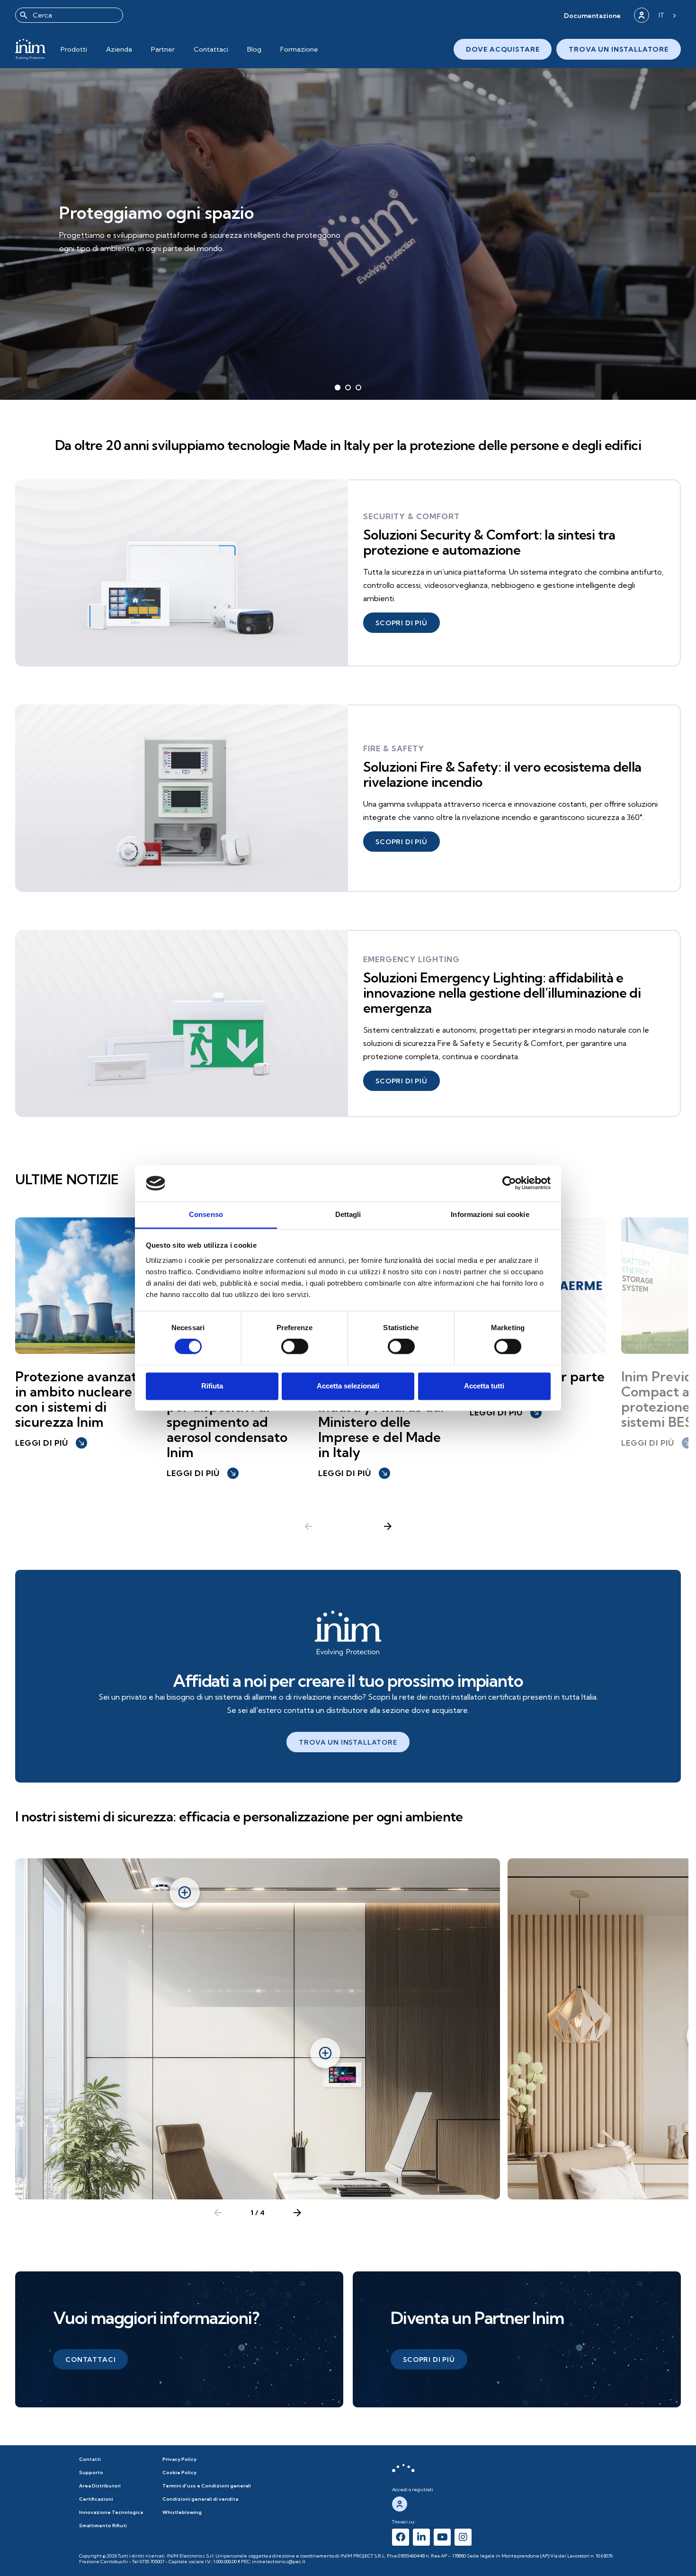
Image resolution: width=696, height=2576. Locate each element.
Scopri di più (98, 256)
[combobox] (69, 15)
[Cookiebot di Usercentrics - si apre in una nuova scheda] (509, 1183)
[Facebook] (401, 2537)
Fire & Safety (394, 748)
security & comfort (411, 516)
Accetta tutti (484, 1386)
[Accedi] (642, 15)
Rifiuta (212, 1386)
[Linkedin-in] (421, 2537)
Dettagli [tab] (348, 1214)
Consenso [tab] (206, 1214)
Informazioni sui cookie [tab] (490, 1214)
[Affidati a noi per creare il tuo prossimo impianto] (348, 1633)
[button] (592, 15)
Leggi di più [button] (50, 1443)
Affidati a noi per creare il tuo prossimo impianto (348, 1680)
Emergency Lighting (411, 959)
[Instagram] (463, 2537)
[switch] (295, 1347)
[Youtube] (442, 2537)
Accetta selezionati (348, 1386)
